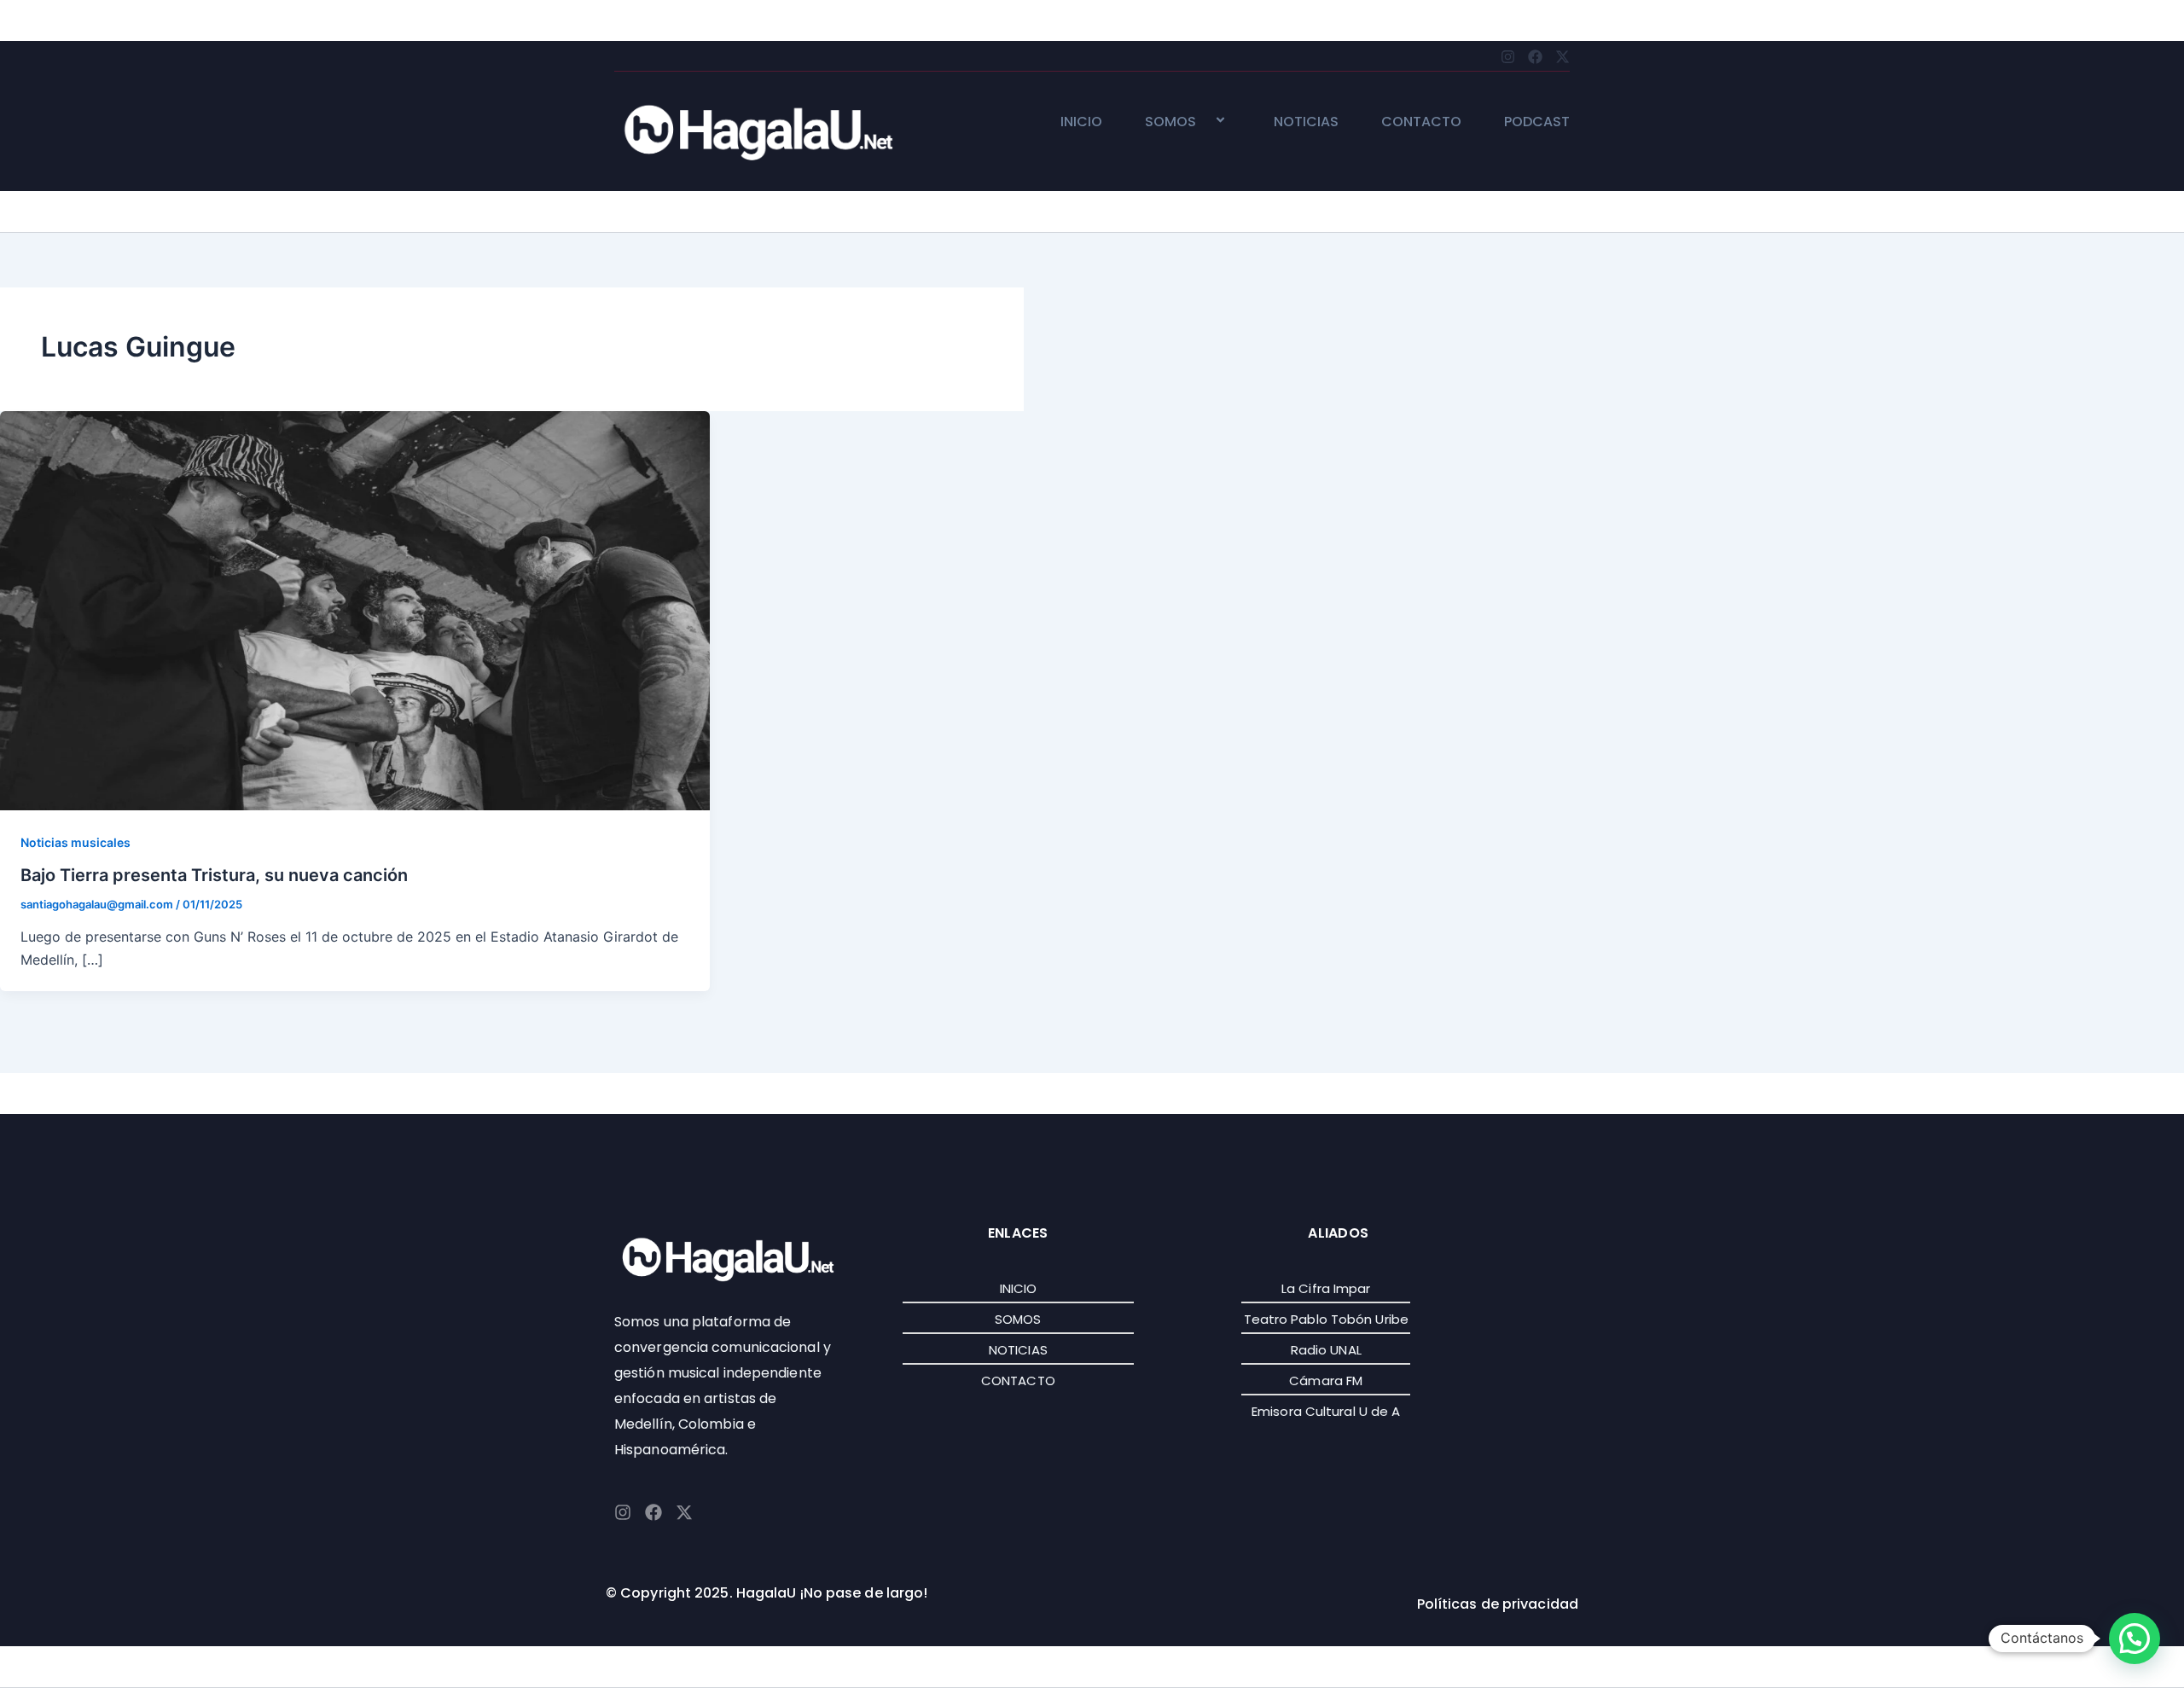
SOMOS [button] (1170, 122)
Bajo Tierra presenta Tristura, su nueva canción (214, 875)
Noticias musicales (76, 842)
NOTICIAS (1306, 122)
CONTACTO (1421, 122)
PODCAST (1537, 122)
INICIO (1081, 122)
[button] (1203, 122)
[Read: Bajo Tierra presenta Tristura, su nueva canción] (355, 609)
